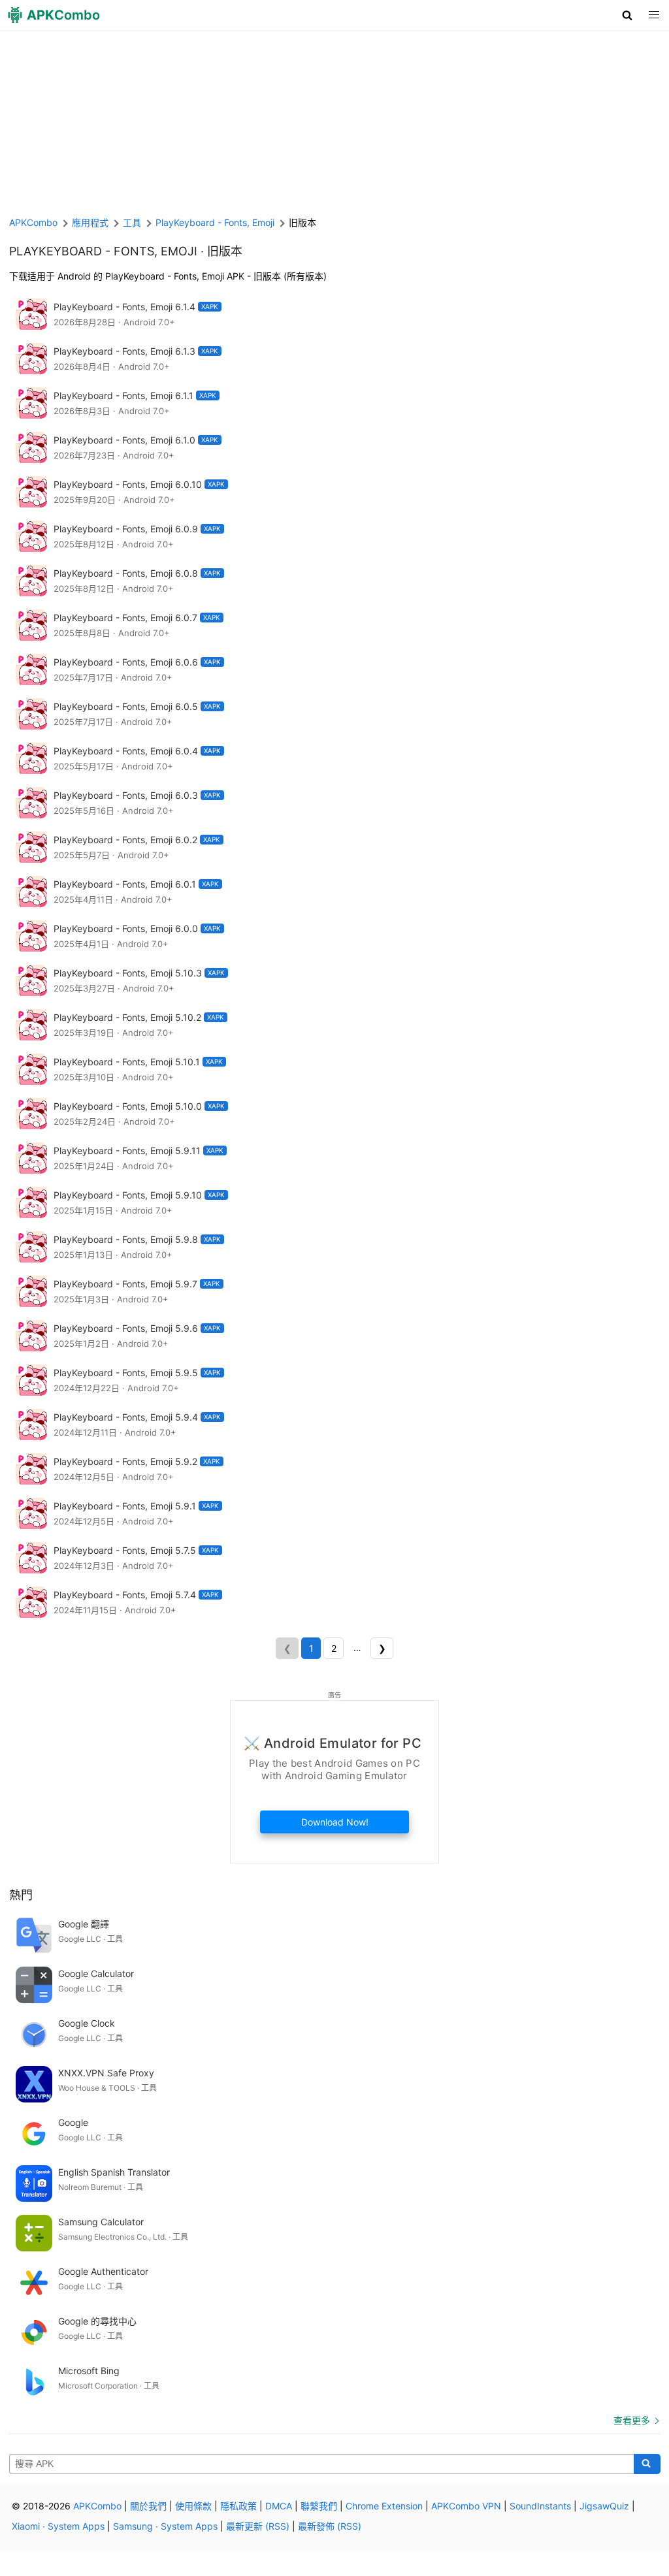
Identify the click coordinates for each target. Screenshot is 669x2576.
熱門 (21, 1895)
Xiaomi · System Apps (58, 2526)
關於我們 (148, 2506)
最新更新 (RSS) (258, 2526)
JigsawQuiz (604, 2506)
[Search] (647, 2464)
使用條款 (193, 2506)
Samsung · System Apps (165, 2526)
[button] (628, 15)
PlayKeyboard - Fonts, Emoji (103, 251)
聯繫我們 (319, 2506)
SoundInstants (540, 2506)
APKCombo (33, 222)
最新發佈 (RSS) (330, 2526)
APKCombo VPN (466, 2506)
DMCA (279, 2506)
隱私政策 (238, 2506)
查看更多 (632, 2420)
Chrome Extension (384, 2506)
